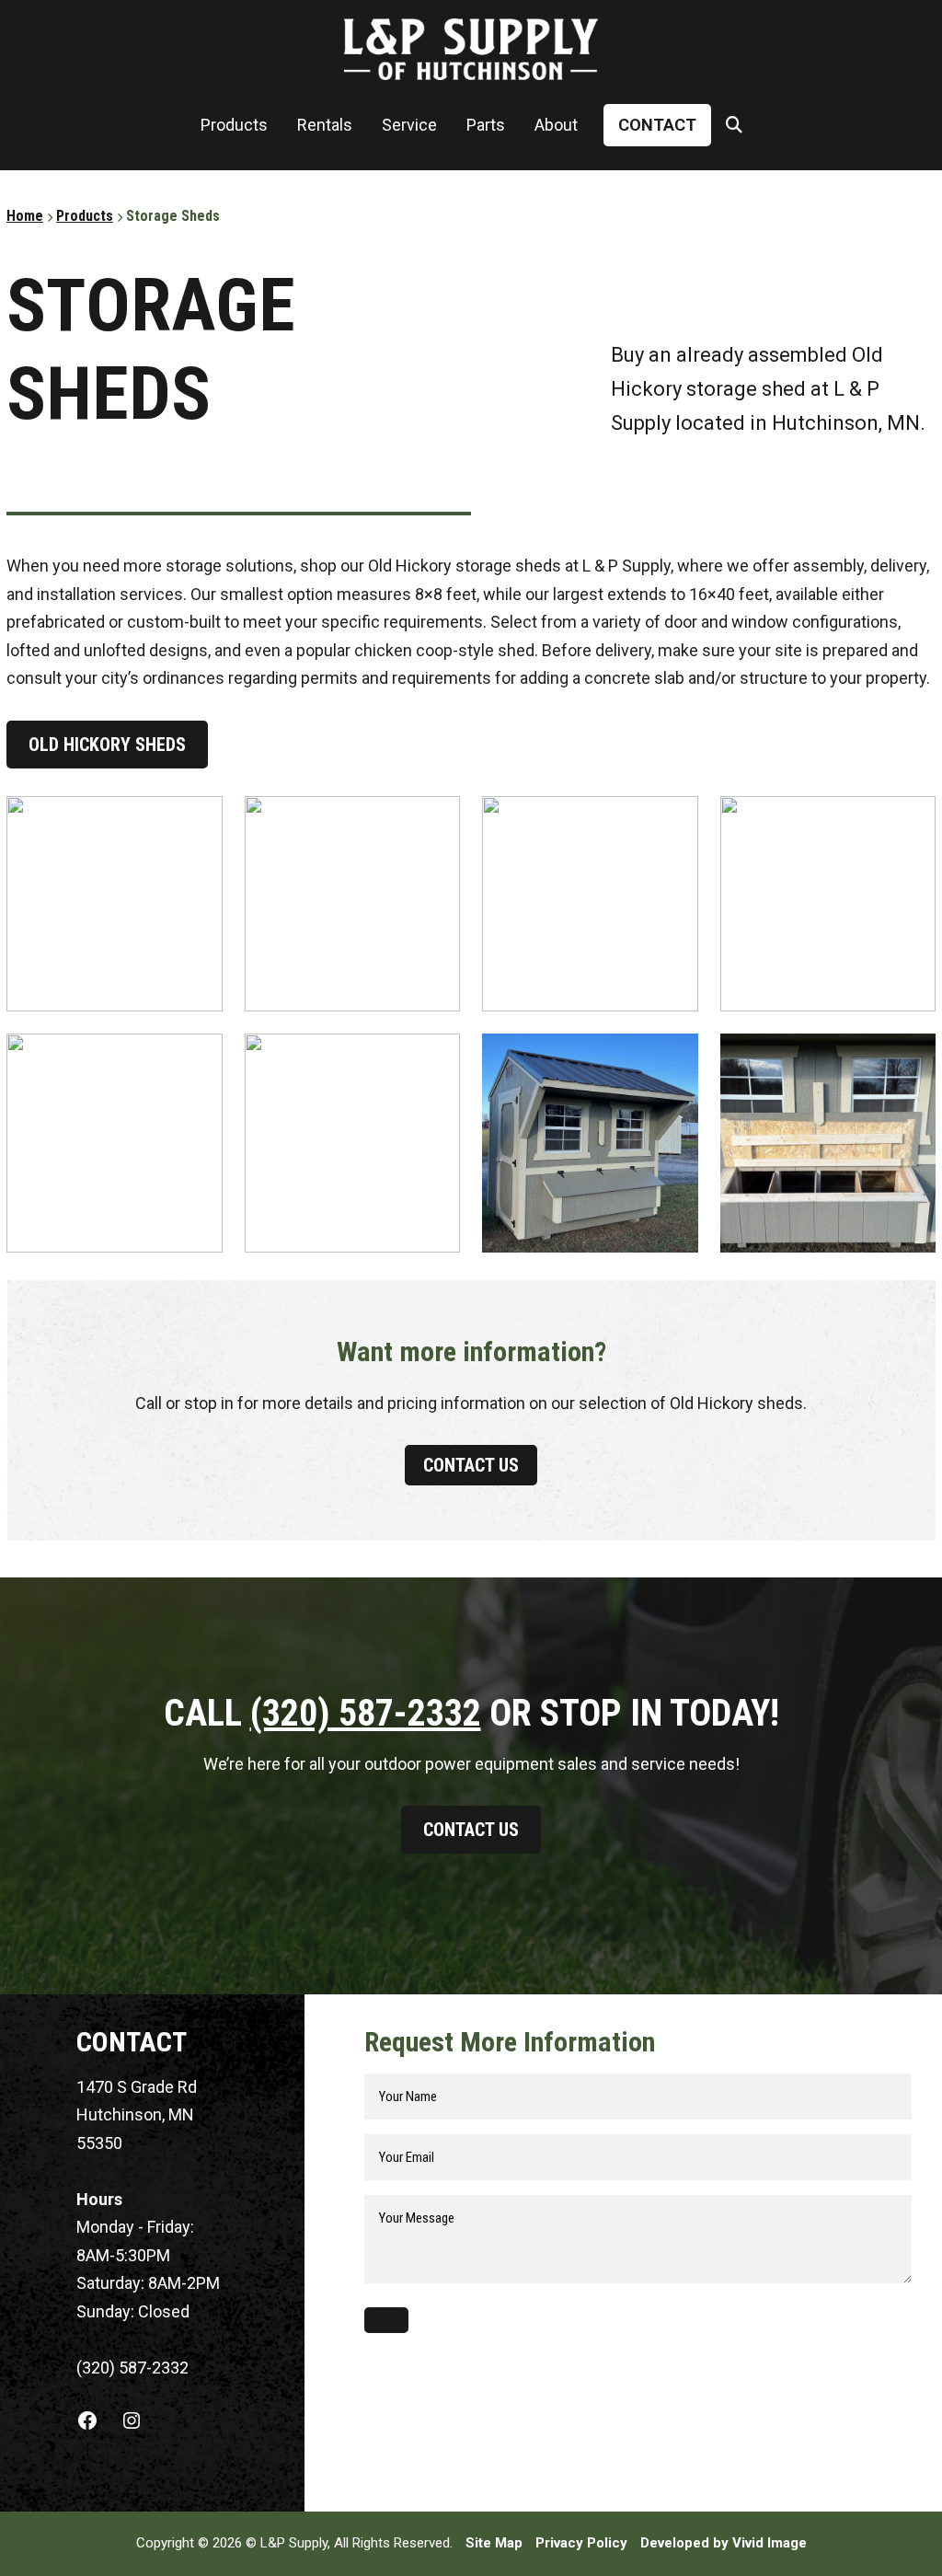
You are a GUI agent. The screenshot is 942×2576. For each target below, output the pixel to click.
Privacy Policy (581, 2543)
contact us (471, 1465)
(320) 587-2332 (366, 1713)
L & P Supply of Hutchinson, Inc (471, 49)
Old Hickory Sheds (107, 745)
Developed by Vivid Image (724, 2543)
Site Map (494, 2543)
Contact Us (471, 1830)
